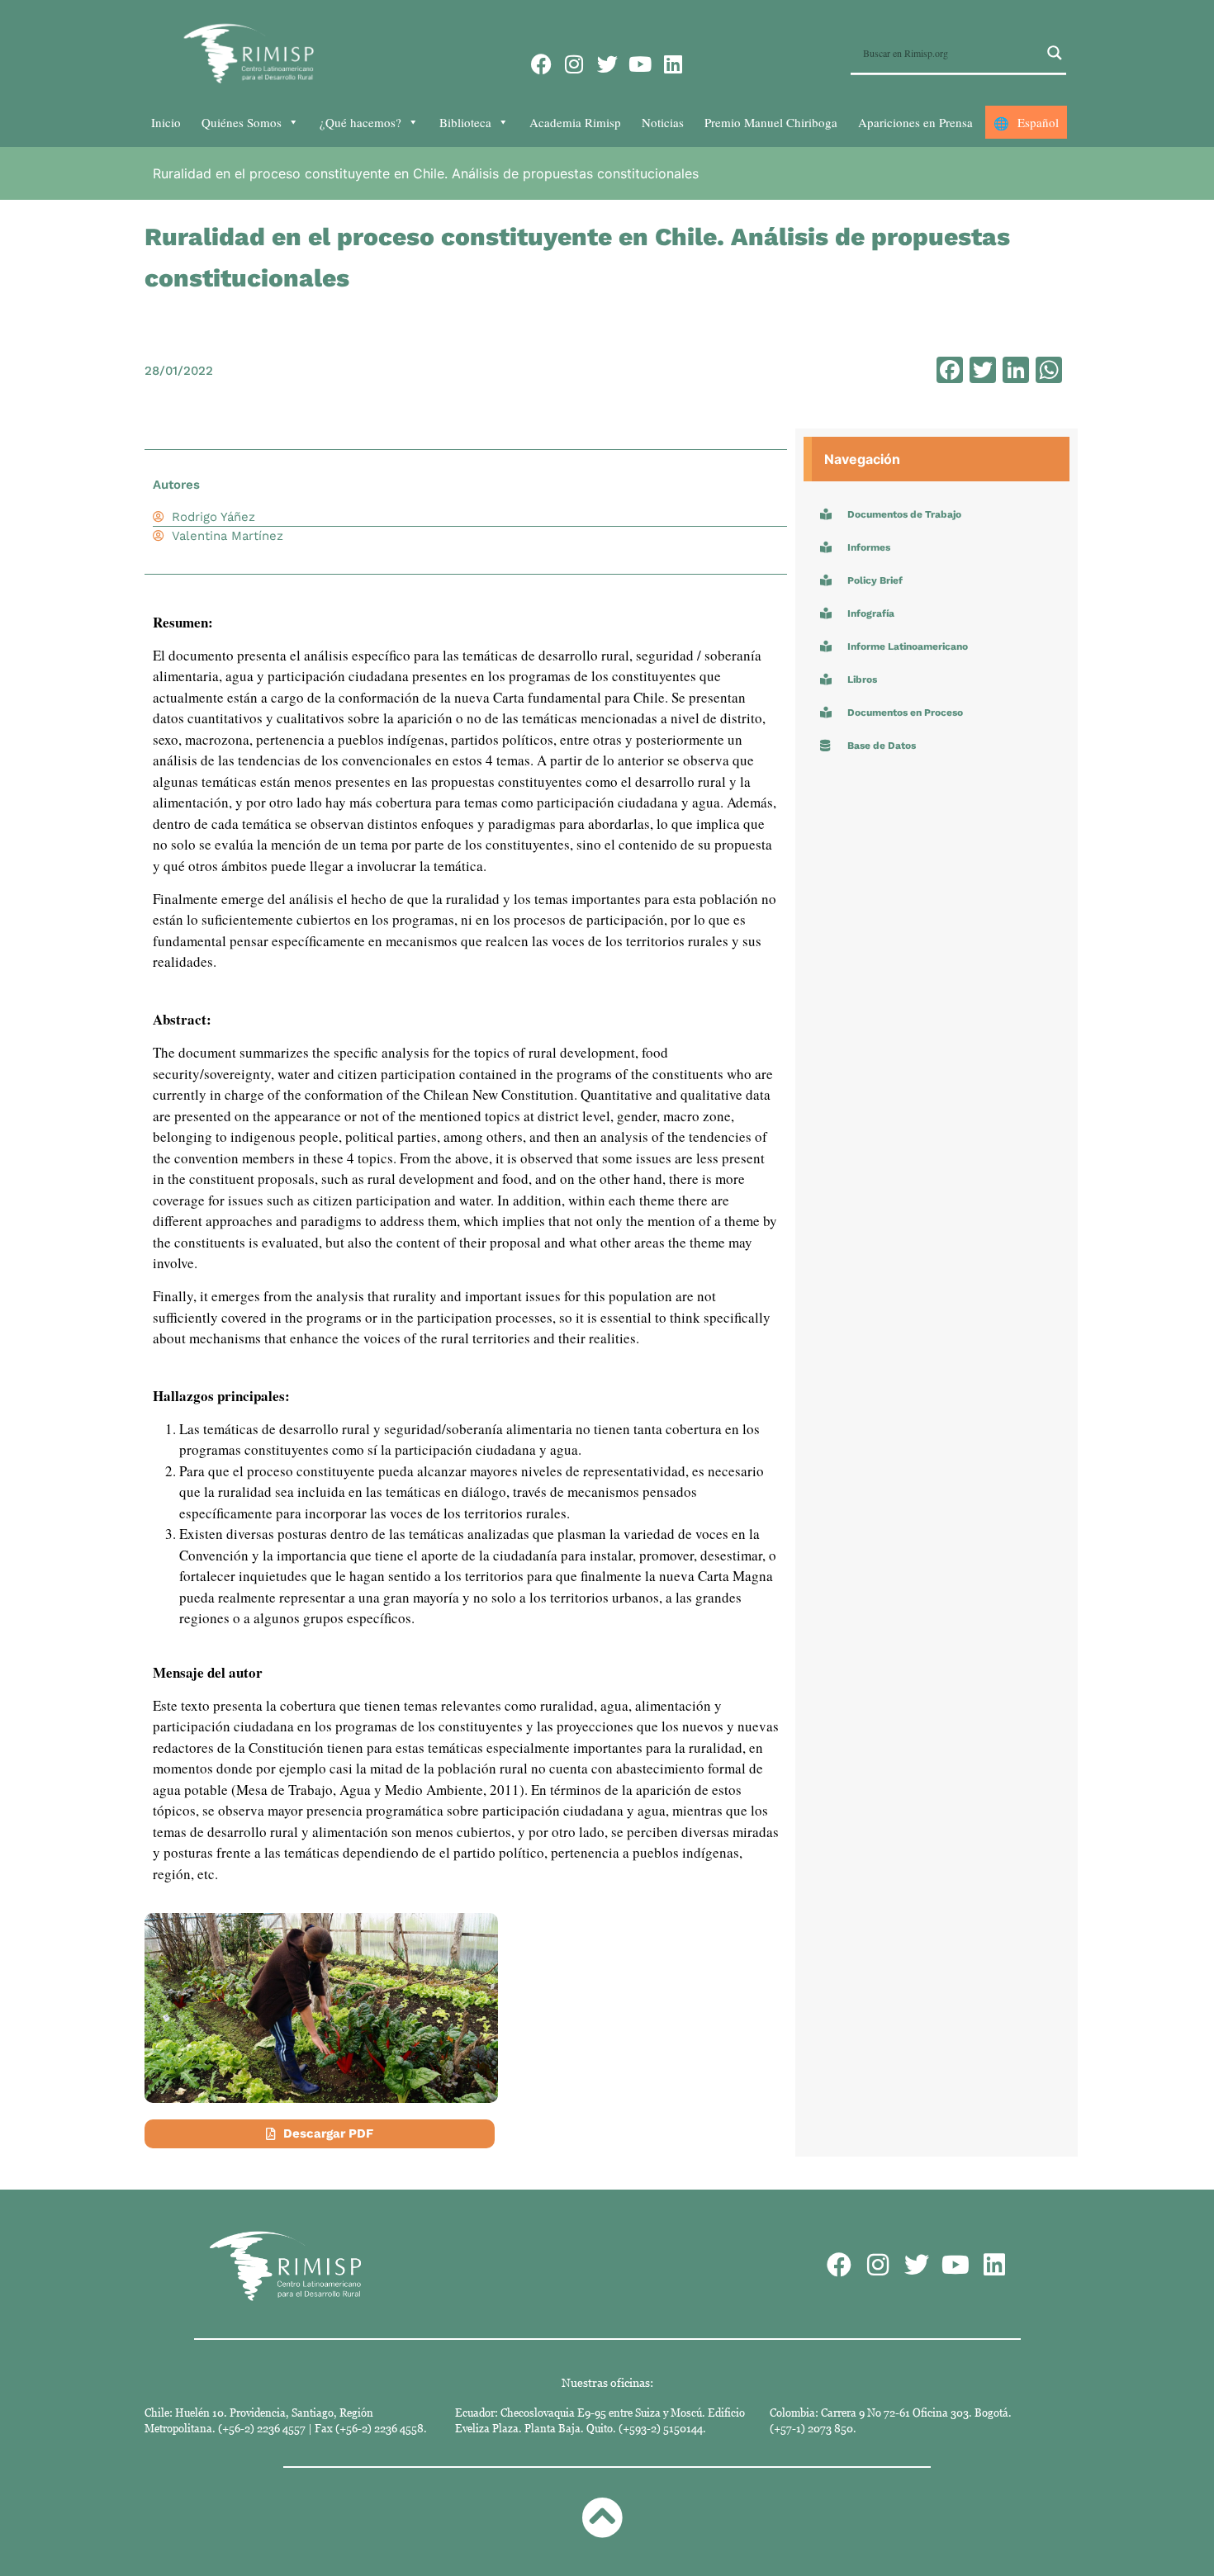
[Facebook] (541, 64)
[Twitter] (607, 64)
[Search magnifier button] (1055, 53)
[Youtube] (640, 64)
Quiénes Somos (242, 122)
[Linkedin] (673, 64)
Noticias (663, 122)
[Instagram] (574, 64)
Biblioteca (465, 122)
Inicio (166, 122)
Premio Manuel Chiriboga (771, 122)
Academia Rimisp (575, 122)
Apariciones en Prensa (915, 122)
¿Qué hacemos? (360, 122)
